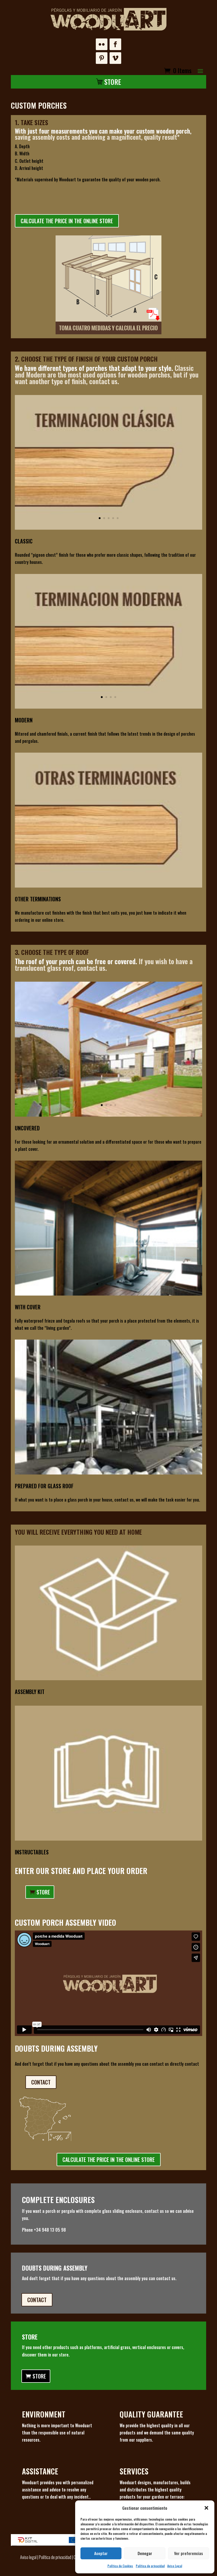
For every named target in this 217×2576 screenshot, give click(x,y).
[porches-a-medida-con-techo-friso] (108, 1294)
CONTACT (41, 2082)
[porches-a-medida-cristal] (108, 1473)
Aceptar (101, 2553)
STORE (43, 1892)
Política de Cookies (120, 2566)
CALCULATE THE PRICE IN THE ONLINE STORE (67, 221)
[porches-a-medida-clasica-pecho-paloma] (108, 528)
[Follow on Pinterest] (102, 58)
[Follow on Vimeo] (115, 58)
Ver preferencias (189, 2553)
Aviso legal (28, 2557)
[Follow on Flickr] (102, 44)
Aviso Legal (175, 2566)
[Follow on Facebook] (115, 44)
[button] (206, 2508)
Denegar (145, 2553)
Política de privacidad (150, 2566)
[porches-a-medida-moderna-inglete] (108, 707)
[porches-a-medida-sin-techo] (108, 1115)
